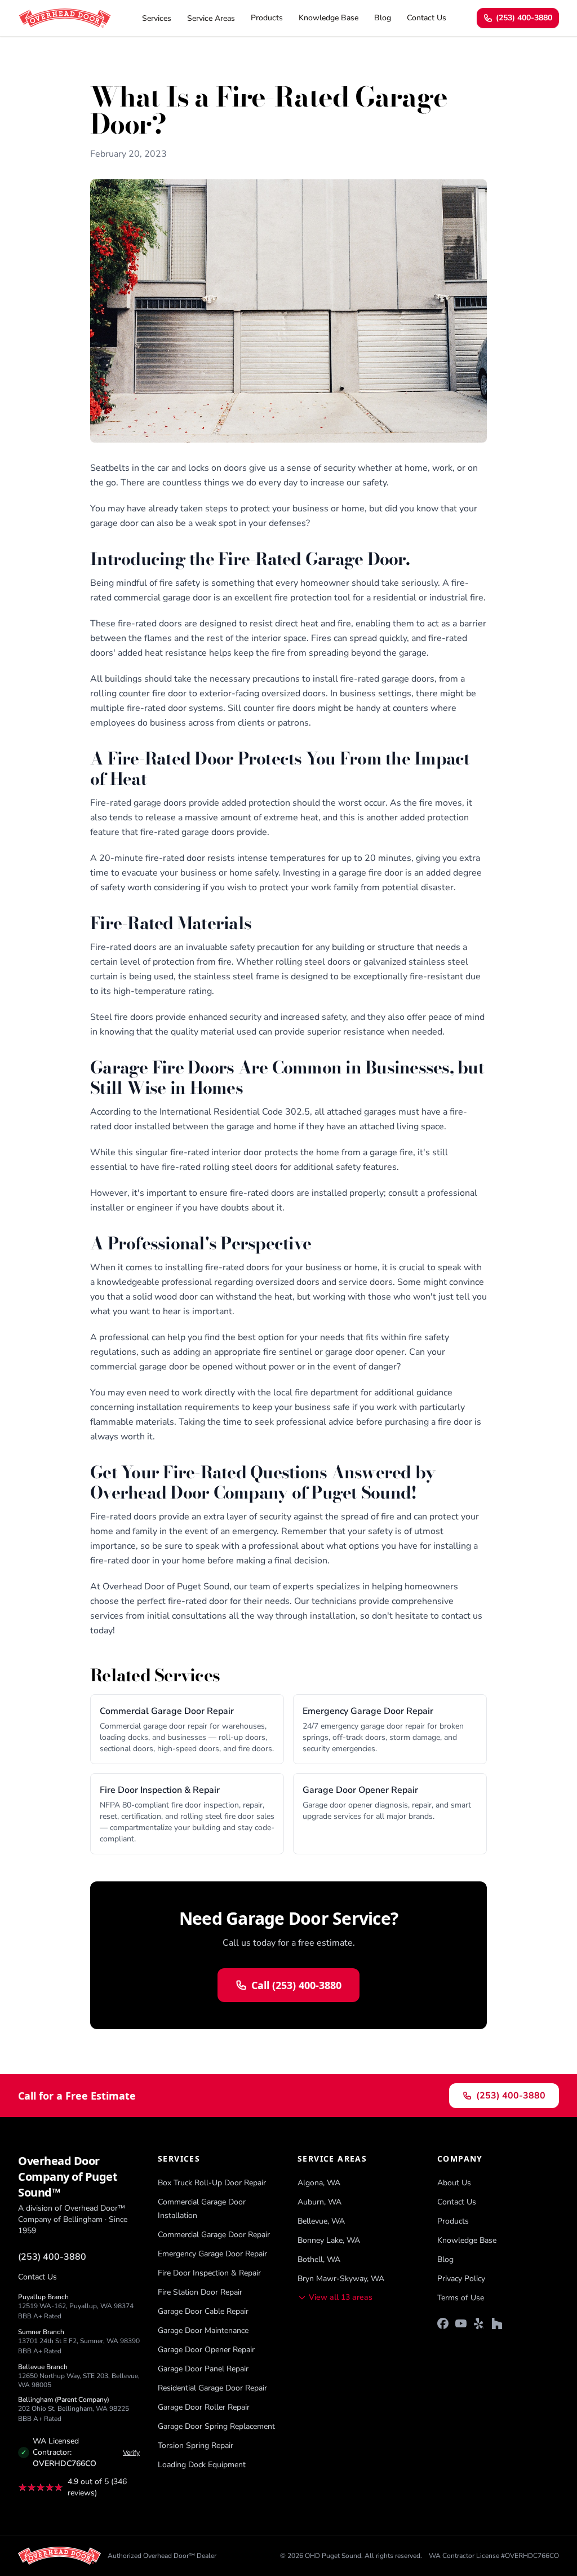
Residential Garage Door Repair (212, 2388)
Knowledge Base (329, 18)
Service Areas (211, 18)
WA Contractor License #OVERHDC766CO (494, 2556)
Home (101, 64)
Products (267, 18)
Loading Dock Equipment (202, 2465)
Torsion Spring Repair (196, 2445)
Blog (383, 18)
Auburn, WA (319, 2202)
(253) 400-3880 (524, 18)
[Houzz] (497, 2323)
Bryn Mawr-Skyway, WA (341, 2279)
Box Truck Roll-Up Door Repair (212, 2183)
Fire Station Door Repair (200, 2292)
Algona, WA (319, 2183)
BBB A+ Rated (40, 2316)
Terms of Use (461, 2298)
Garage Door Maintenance (203, 2330)
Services (157, 18)
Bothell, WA (319, 2259)
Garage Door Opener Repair (206, 2350)
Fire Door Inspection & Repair (209, 2273)
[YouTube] (461, 2323)
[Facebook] (443, 2323)
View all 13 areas (341, 2297)
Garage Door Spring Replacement (216, 2426)
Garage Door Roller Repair (204, 2407)
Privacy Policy (461, 2279)
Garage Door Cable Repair (203, 2311)
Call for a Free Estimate (77, 2096)
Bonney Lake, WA (329, 2240)
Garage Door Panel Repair (203, 2369)
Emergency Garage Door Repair (212, 2254)
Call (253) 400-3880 (296, 1985)
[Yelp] (479, 2323)
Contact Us (427, 18)
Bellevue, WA (321, 2221)
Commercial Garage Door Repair (214, 2235)
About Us (454, 2183)
